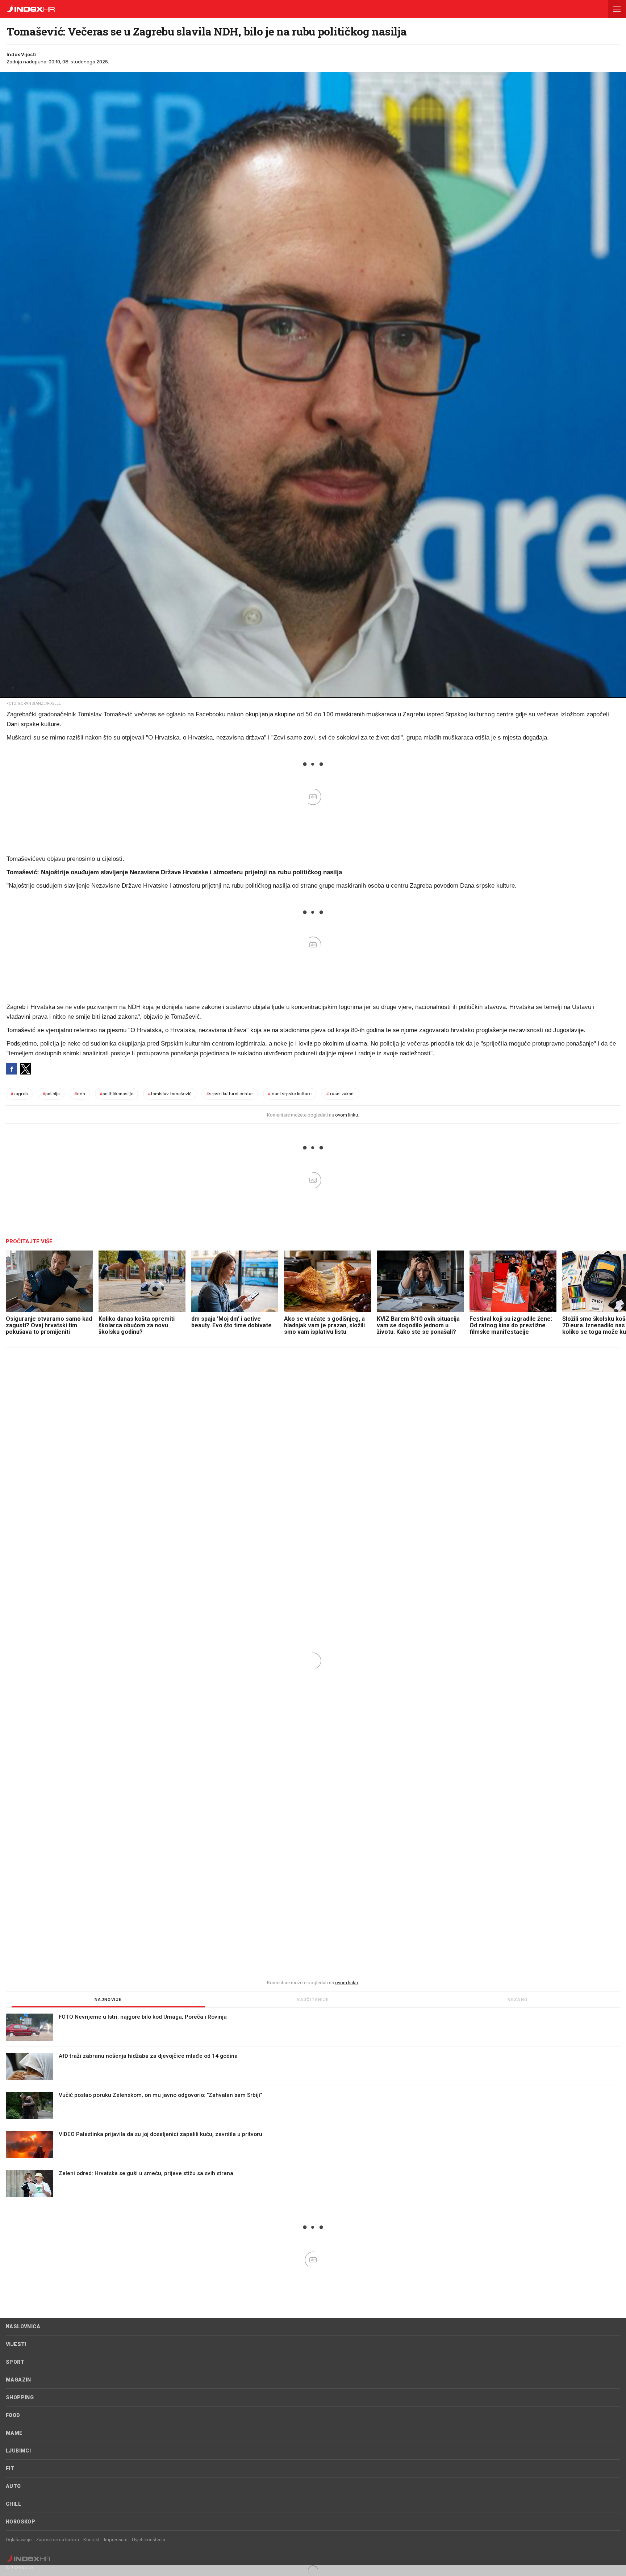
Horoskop (20, 2522)
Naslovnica (23, 2326)
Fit (10, 2468)
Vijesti (16, 2344)
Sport (15, 2362)
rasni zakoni (340, 1094)
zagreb (19, 1094)
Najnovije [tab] (108, 2000)
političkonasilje (116, 1094)
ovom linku (347, 1115)
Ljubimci (18, 2451)
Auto (13, 2486)
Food (13, 2415)
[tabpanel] (313, 2108)
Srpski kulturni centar (230, 1094)
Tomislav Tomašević (170, 1094)
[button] (617, 9)
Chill (13, 2504)
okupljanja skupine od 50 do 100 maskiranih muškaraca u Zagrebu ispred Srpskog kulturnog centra (379, 714)
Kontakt (91, 2540)
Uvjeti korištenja (149, 2540)
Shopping (20, 2397)
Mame (14, 2433)
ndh (80, 1094)
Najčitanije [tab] (313, 2000)
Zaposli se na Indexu (57, 2540)
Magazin (18, 2380)
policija (51, 1094)
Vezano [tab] (518, 2000)
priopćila (442, 1043)
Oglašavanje (19, 2540)
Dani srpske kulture (290, 1094)
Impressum (116, 2540)
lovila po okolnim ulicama (333, 1043)
